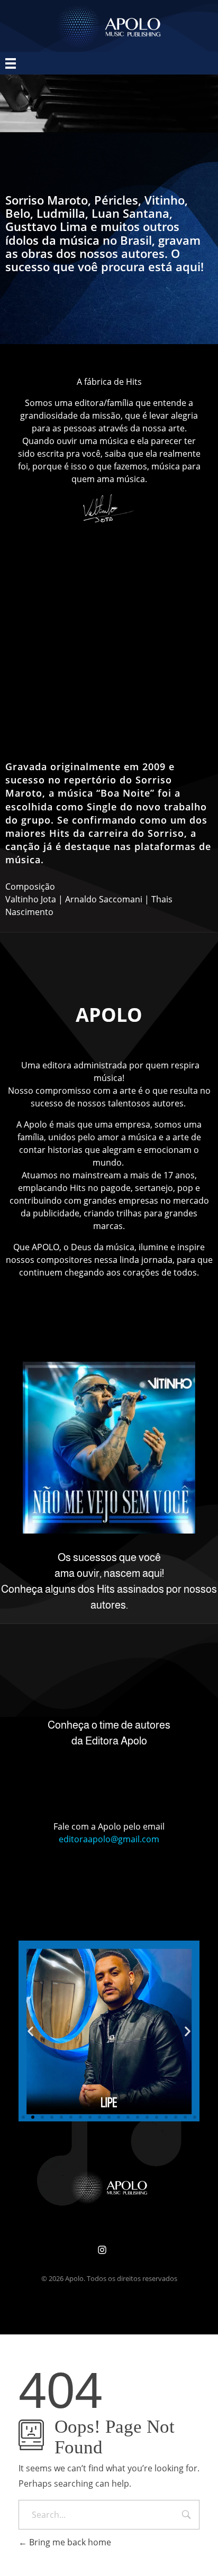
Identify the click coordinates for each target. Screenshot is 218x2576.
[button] (30, 2031)
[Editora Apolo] (109, 2187)
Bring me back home (69, 2542)
